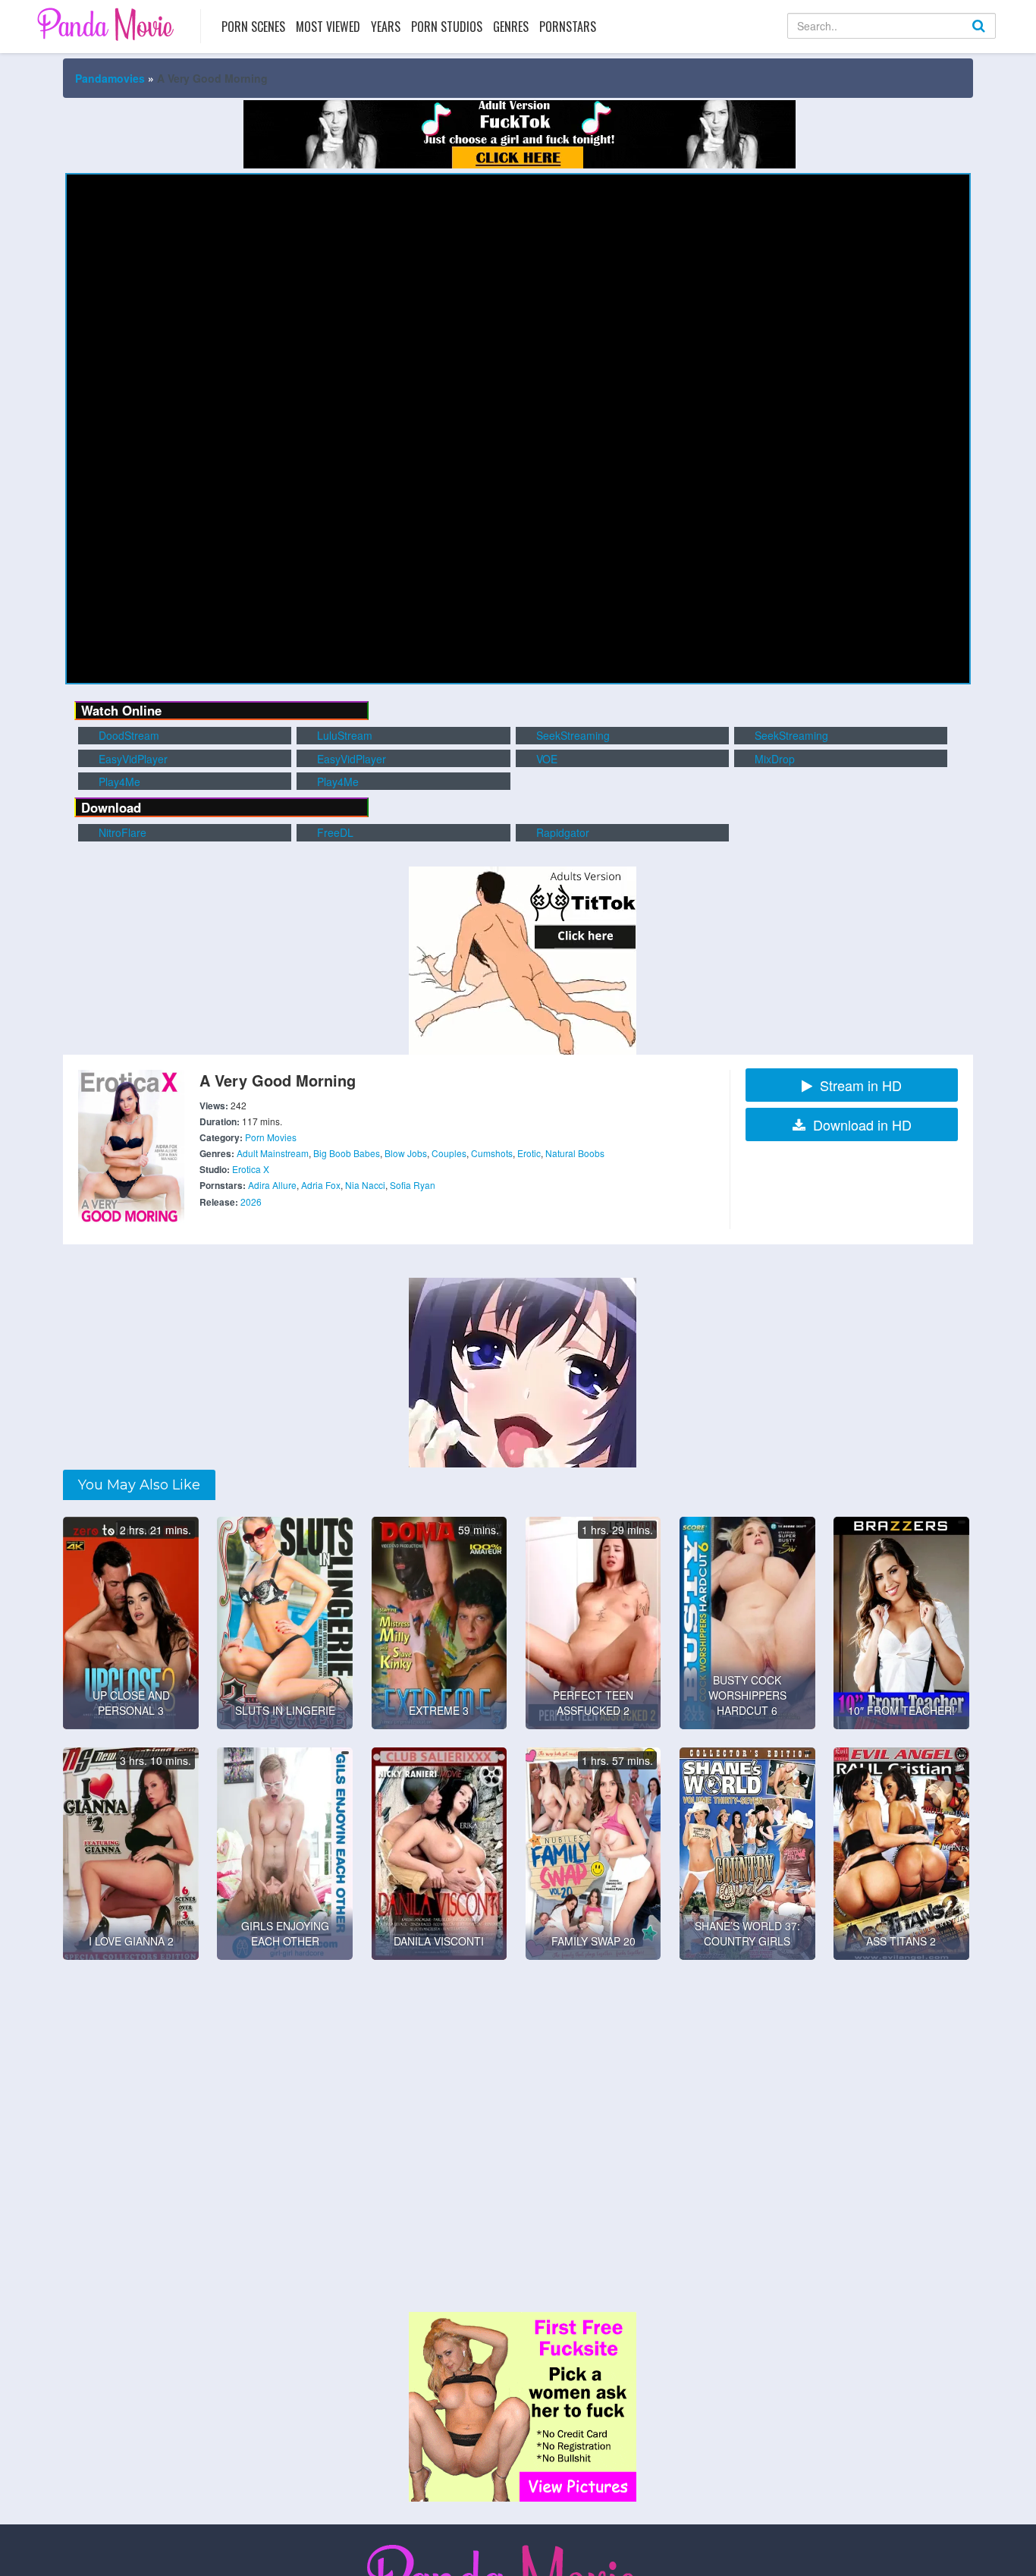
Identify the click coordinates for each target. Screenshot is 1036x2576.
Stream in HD (861, 1085)
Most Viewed (328, 27)
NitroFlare (121, 832)
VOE (545, 759)
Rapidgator (561, 832)
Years (386, 27)
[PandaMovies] (107, 24)
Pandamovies (110, 78)
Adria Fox (321, 1185)
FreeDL (334, 832)
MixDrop (773, 759)
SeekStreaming (571, 735)
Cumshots (492, 1153)
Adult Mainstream (273, 1153)
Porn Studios (447, 27)
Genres (511, 27)
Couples (449, 1153)
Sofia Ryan (413, 1185)
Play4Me (118, 782)
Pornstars (568, 27)
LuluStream (343, 735)
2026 (251, 1202)
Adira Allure (272, 1185)
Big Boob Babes (347, 1153)
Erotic (529, 1153)
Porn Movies (271, 1137)
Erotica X (251, 1169)
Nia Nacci (365, 1185)
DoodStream (127, 735)
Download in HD (862, 1124)
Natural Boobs (575, 1153)
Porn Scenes (253, 27)
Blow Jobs (406, 1153)
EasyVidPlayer (132, 759)
